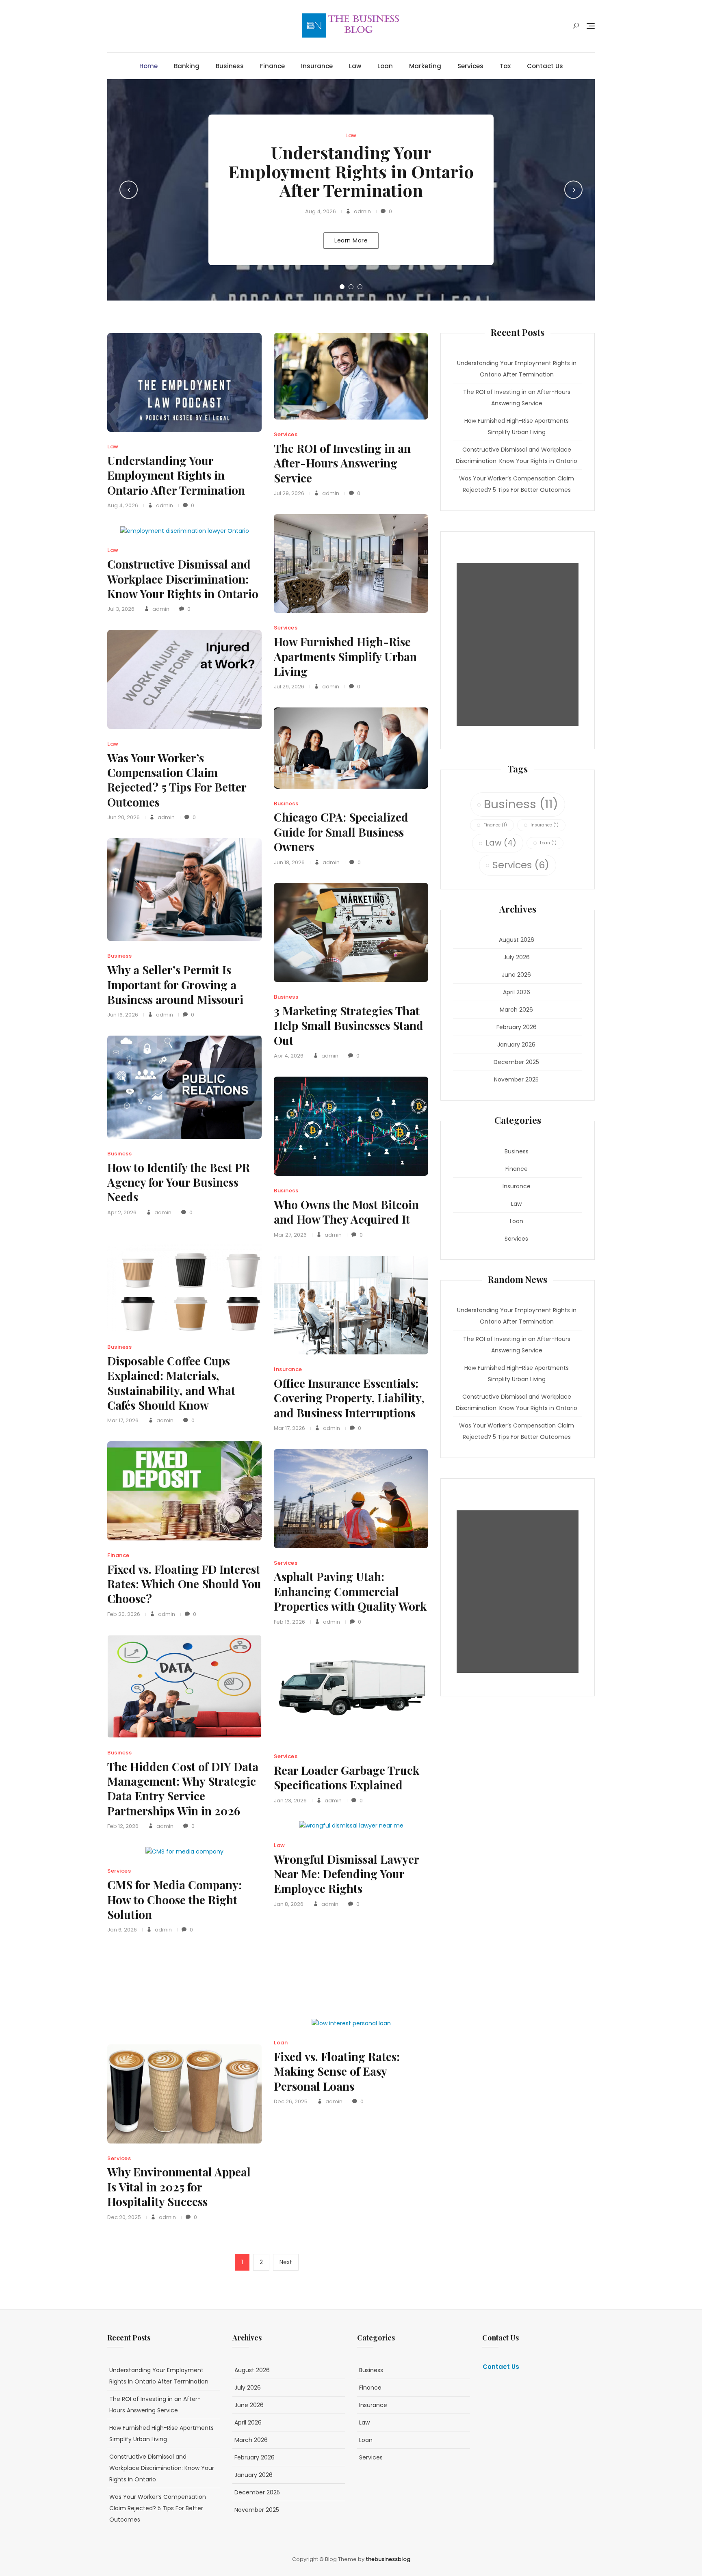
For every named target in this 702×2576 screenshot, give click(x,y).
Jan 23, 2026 (290, 1801)
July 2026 (517, 957)
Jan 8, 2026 (289, 1904)
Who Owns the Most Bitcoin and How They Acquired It (346, 1212)
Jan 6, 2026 (122, 1930)
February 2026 (517, 1027)
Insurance (317, 66)
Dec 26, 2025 (291, 2101)
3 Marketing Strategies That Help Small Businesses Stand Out (349, 1025)
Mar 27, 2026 (290, 1235)
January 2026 (516, 1045)
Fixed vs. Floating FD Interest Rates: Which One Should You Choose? (184, 1584)
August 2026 (517, 940)
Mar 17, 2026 (123, 1420)
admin (362, 211)
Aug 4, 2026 (321, 211)
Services (470, 66)
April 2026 (517, 992)
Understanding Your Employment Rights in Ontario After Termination (351, 171)
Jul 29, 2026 (289, 493)
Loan (385, 66)
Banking (187, 66)
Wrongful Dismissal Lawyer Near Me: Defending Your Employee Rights (346, 1874)
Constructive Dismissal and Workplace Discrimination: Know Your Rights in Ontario (183, 579)
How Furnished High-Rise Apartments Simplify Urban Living (345, 656)
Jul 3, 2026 (121, 609)
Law (355, 66)
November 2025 (516, 1079)
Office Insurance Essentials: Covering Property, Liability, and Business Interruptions (349, 1398)
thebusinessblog (388, 2559)
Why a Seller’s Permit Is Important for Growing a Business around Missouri (175, 984)
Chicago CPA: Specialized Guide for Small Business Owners (341, 832)
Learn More (351, 240)
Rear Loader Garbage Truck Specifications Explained (347, 1777)
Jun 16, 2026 (123, 1015)
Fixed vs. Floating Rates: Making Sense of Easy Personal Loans (337, 2071)
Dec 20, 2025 (124, 2217)
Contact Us (545, 66)
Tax (505, 66)
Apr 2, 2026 (122, 1212)
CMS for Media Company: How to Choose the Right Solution (174, 1899)
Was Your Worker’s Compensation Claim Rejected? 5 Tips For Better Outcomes (177, 780)
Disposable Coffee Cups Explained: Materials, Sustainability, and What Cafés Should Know (171, 1383)
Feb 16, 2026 (289, 1622)
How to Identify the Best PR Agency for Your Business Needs (179, 1182)
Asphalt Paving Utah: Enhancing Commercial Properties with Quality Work (350, 1591)
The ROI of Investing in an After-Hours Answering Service (342, 463)
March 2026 (516, 1010)
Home (148, 66)
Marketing (425, 66)
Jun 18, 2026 (289, 862)
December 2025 (516, 1062)
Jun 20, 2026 (123, 817)
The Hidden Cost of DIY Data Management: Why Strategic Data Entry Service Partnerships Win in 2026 (183, 1789)
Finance (272, 66)
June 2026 (516, 975)
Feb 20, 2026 (124, 1614)
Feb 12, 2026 (123, 1826)
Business (230, 66)
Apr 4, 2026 (289, 1056)
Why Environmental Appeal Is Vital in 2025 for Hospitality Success (179, 2187)
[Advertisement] (520, 645)
